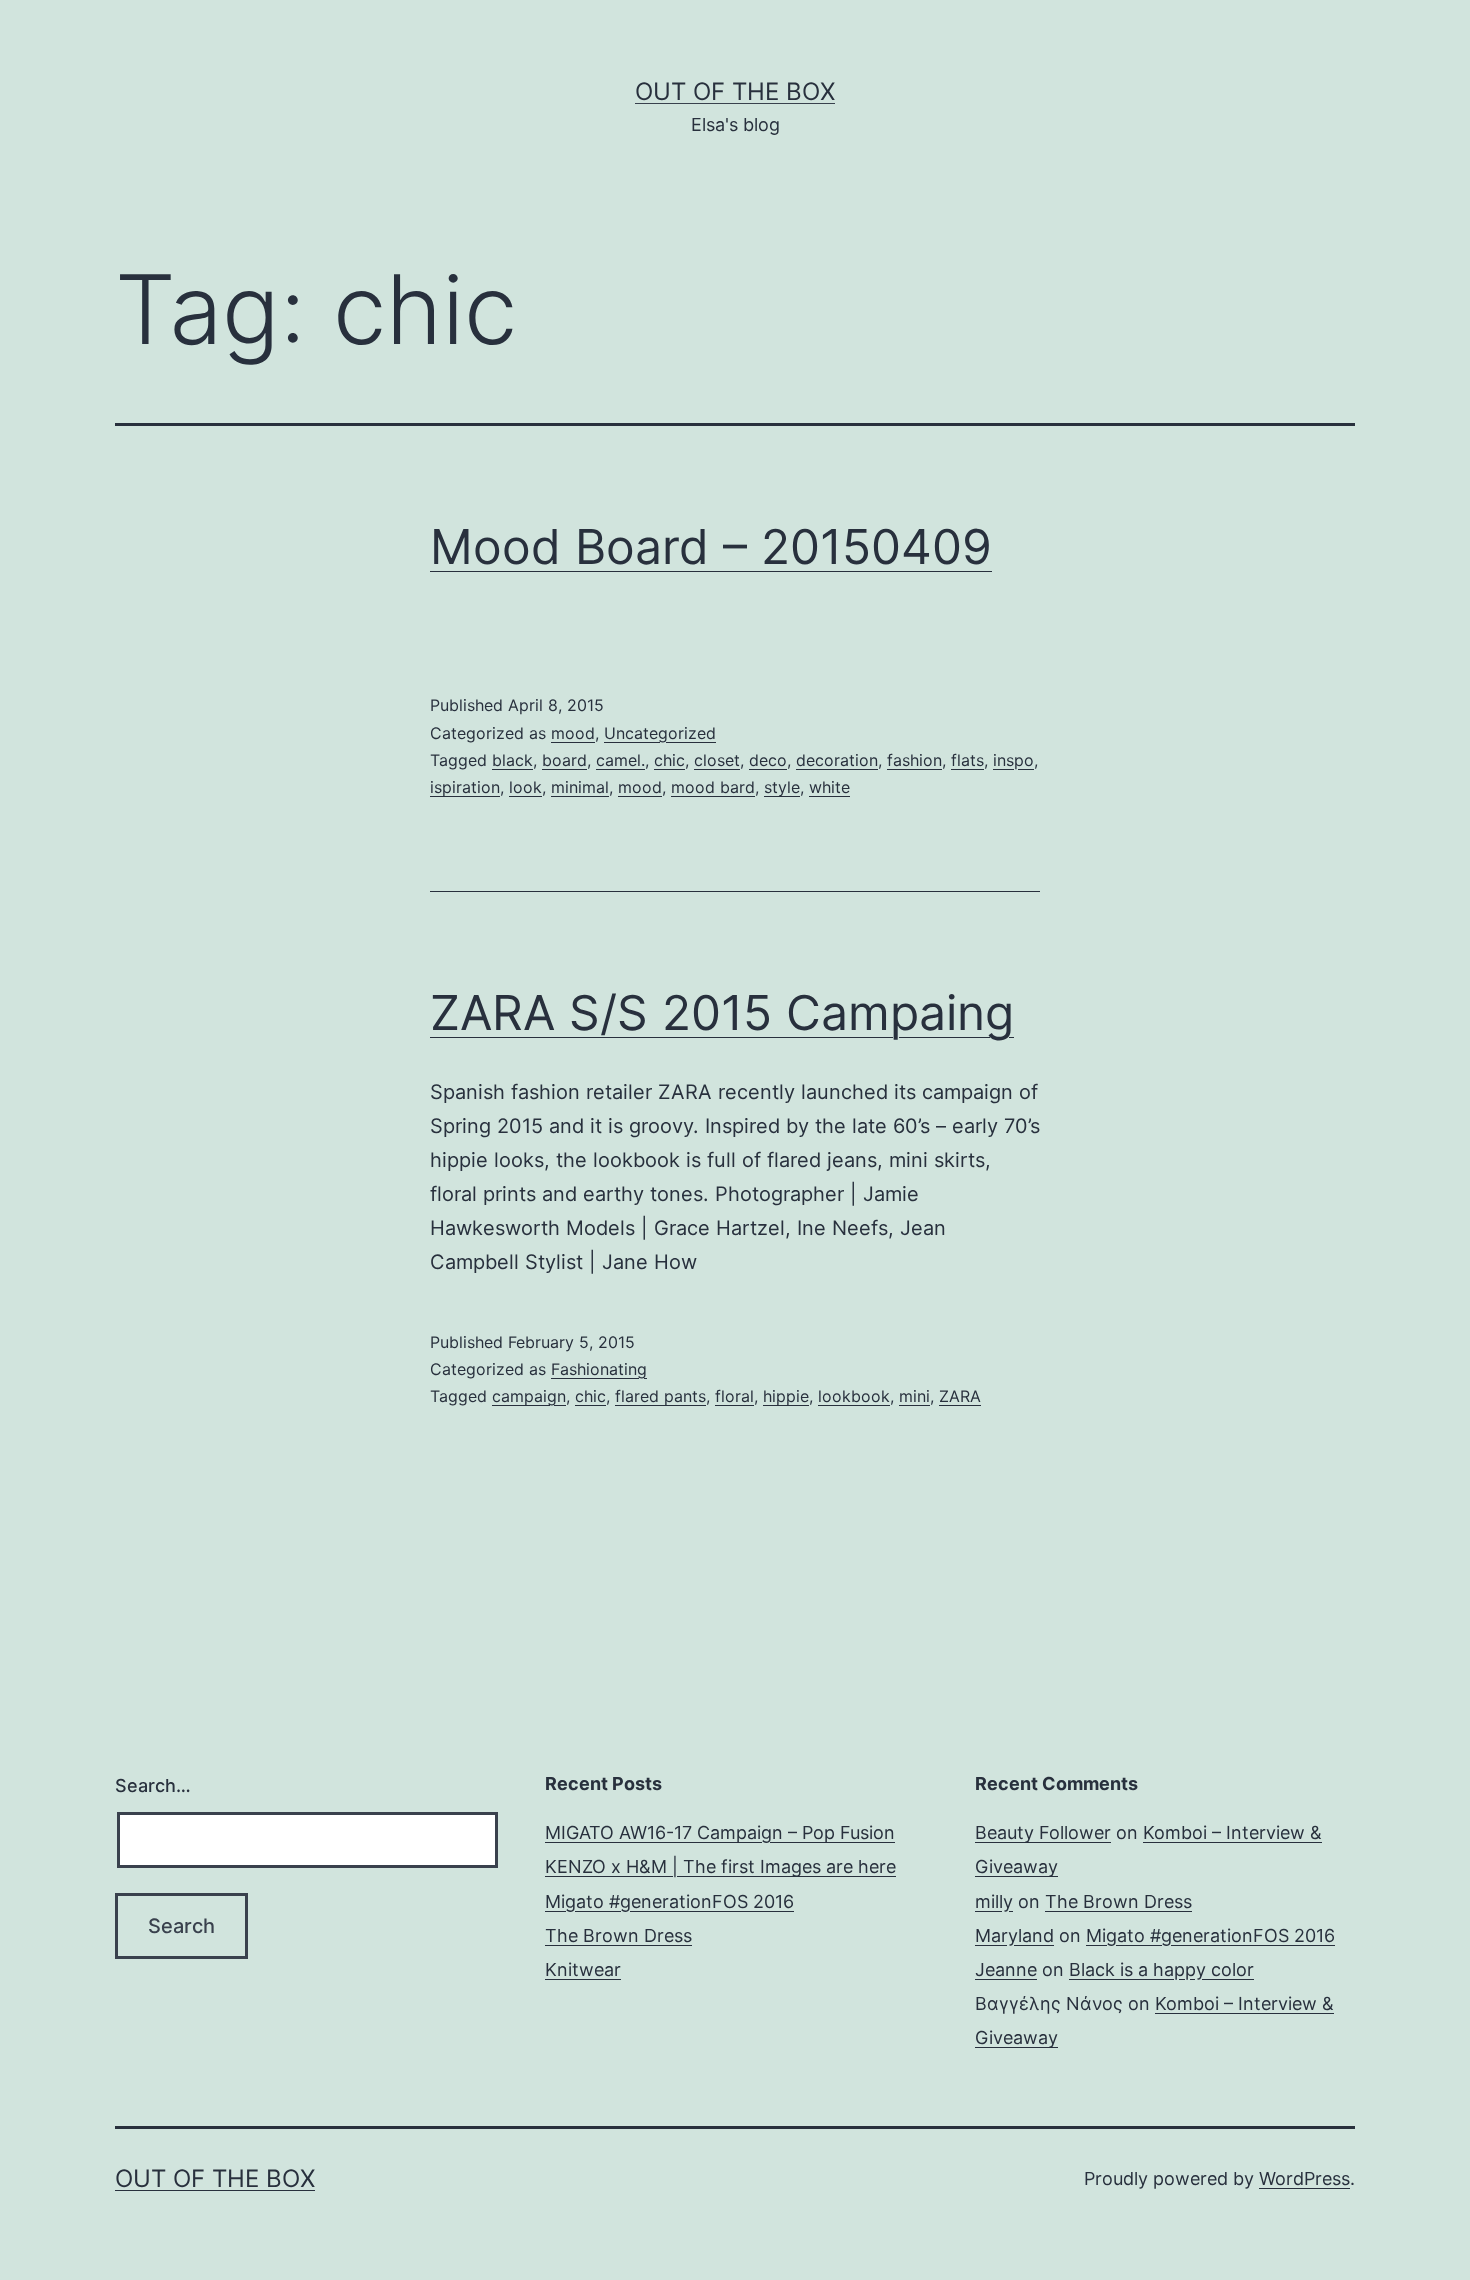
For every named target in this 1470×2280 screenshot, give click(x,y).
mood (573, 733)
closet (717, 760)
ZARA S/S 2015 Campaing (722, 1012)
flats (967, 760)
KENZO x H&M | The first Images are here (720, 1866)
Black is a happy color (1161, 1969)
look (525, 787)
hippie (786, 1396)
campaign (529, 1396)
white (829, 787)
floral (734, 1396)
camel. (620, 760)
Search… (153, 1785)
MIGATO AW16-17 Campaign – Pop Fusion (720, 1832)
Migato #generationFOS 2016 (669, 1901)
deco (768, 760)
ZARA (960, 1396)
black (512, 760)
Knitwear (583, 1969)
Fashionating (599, 1369)
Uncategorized (660, 733)
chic (669, 760)
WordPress (1304, 2178)
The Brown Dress (618, 1935)
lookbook (854, 1396)
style (782, 787)
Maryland (1014, 1935)
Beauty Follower (1043, 1832)
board (564, 760)
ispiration (465, 787)
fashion (914, 760)
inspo (1013, 760)
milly (994, 1901)
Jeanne (1006, 1969)
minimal (580, 787)
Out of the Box (735, 91)
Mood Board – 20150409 (711, 546)
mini (914, 1396)
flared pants (660, 1396)
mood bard (713, 787)
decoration (837, 760)
